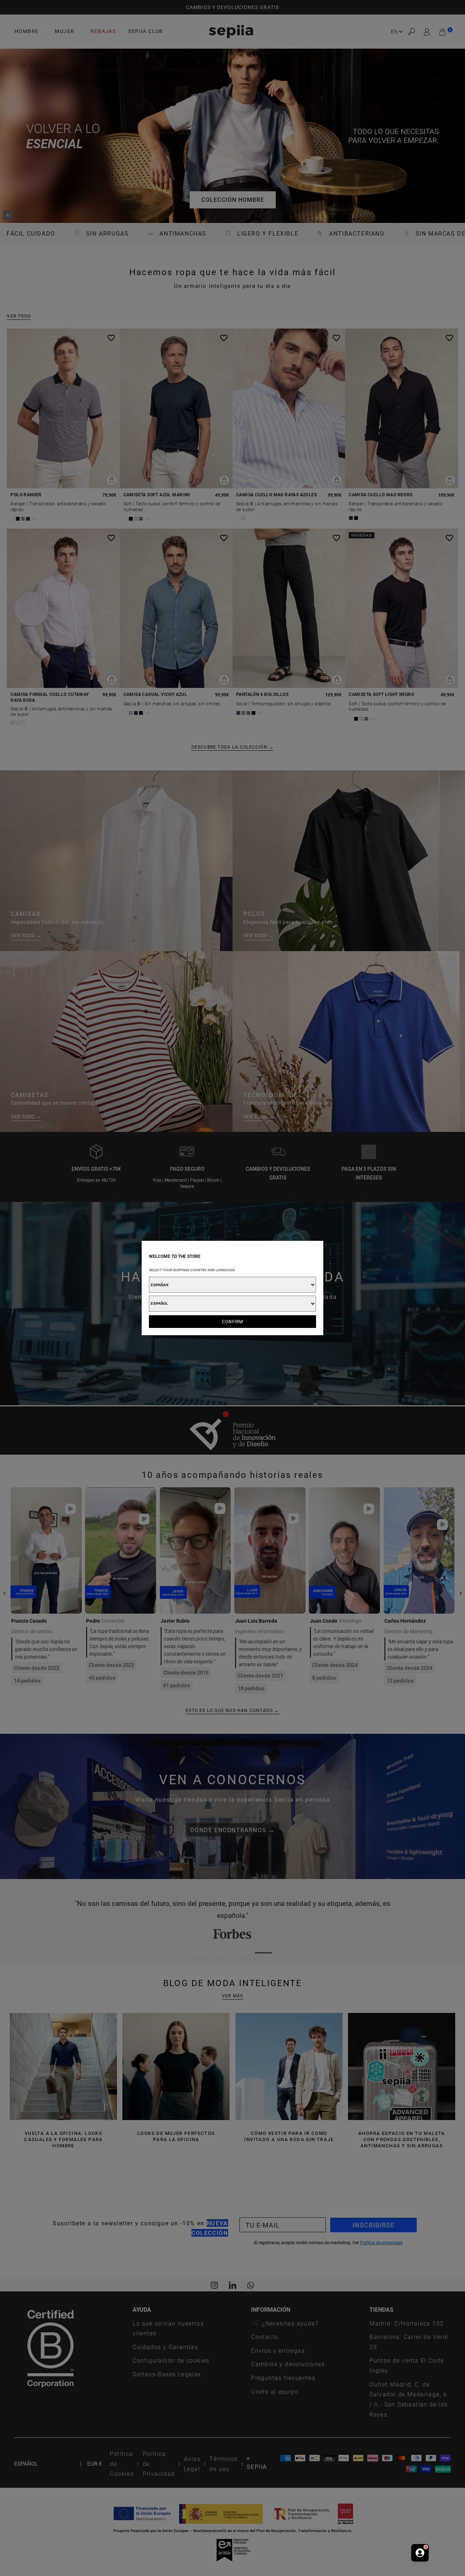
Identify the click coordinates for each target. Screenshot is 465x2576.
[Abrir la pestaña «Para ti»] (420, 2553)
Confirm (233, 1321)
